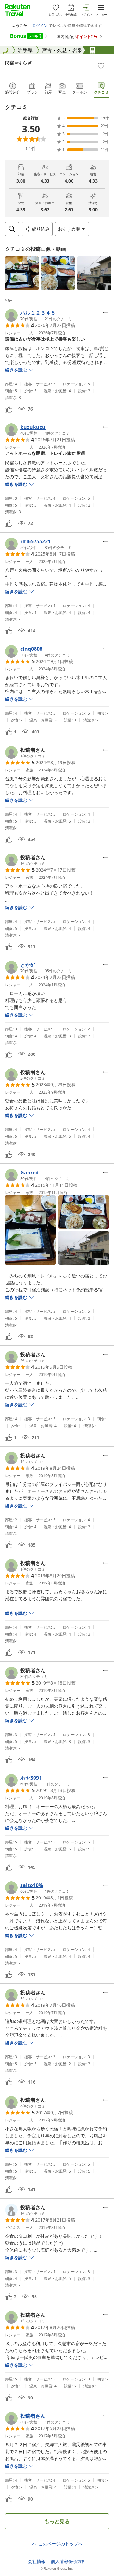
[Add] (101, 66)
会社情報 (37, 2561)
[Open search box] (12, 229)
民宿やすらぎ (18, 63)
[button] (22, 273)
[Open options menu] (105, 313)
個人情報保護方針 (68, 2561)
